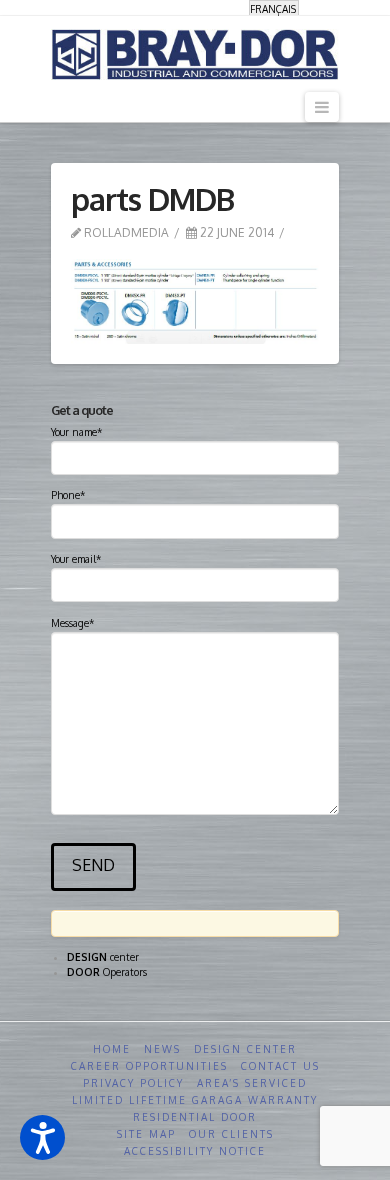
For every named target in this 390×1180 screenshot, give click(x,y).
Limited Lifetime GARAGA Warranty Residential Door (195, 1108)
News (162, 1049)
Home (112, 1049)
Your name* (76, 432)
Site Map (146, 1134)
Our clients (231, 1134)
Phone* (68, 495)
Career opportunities (149, 1066)
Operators (107, 972)
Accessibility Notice (195, 1151)
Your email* (76, 559)
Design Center (245, 1049)
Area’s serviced (252, 1083)
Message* (72, 623)
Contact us (280, 1066)
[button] (42, 1137)
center (103, 957)
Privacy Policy (133, 1083)
